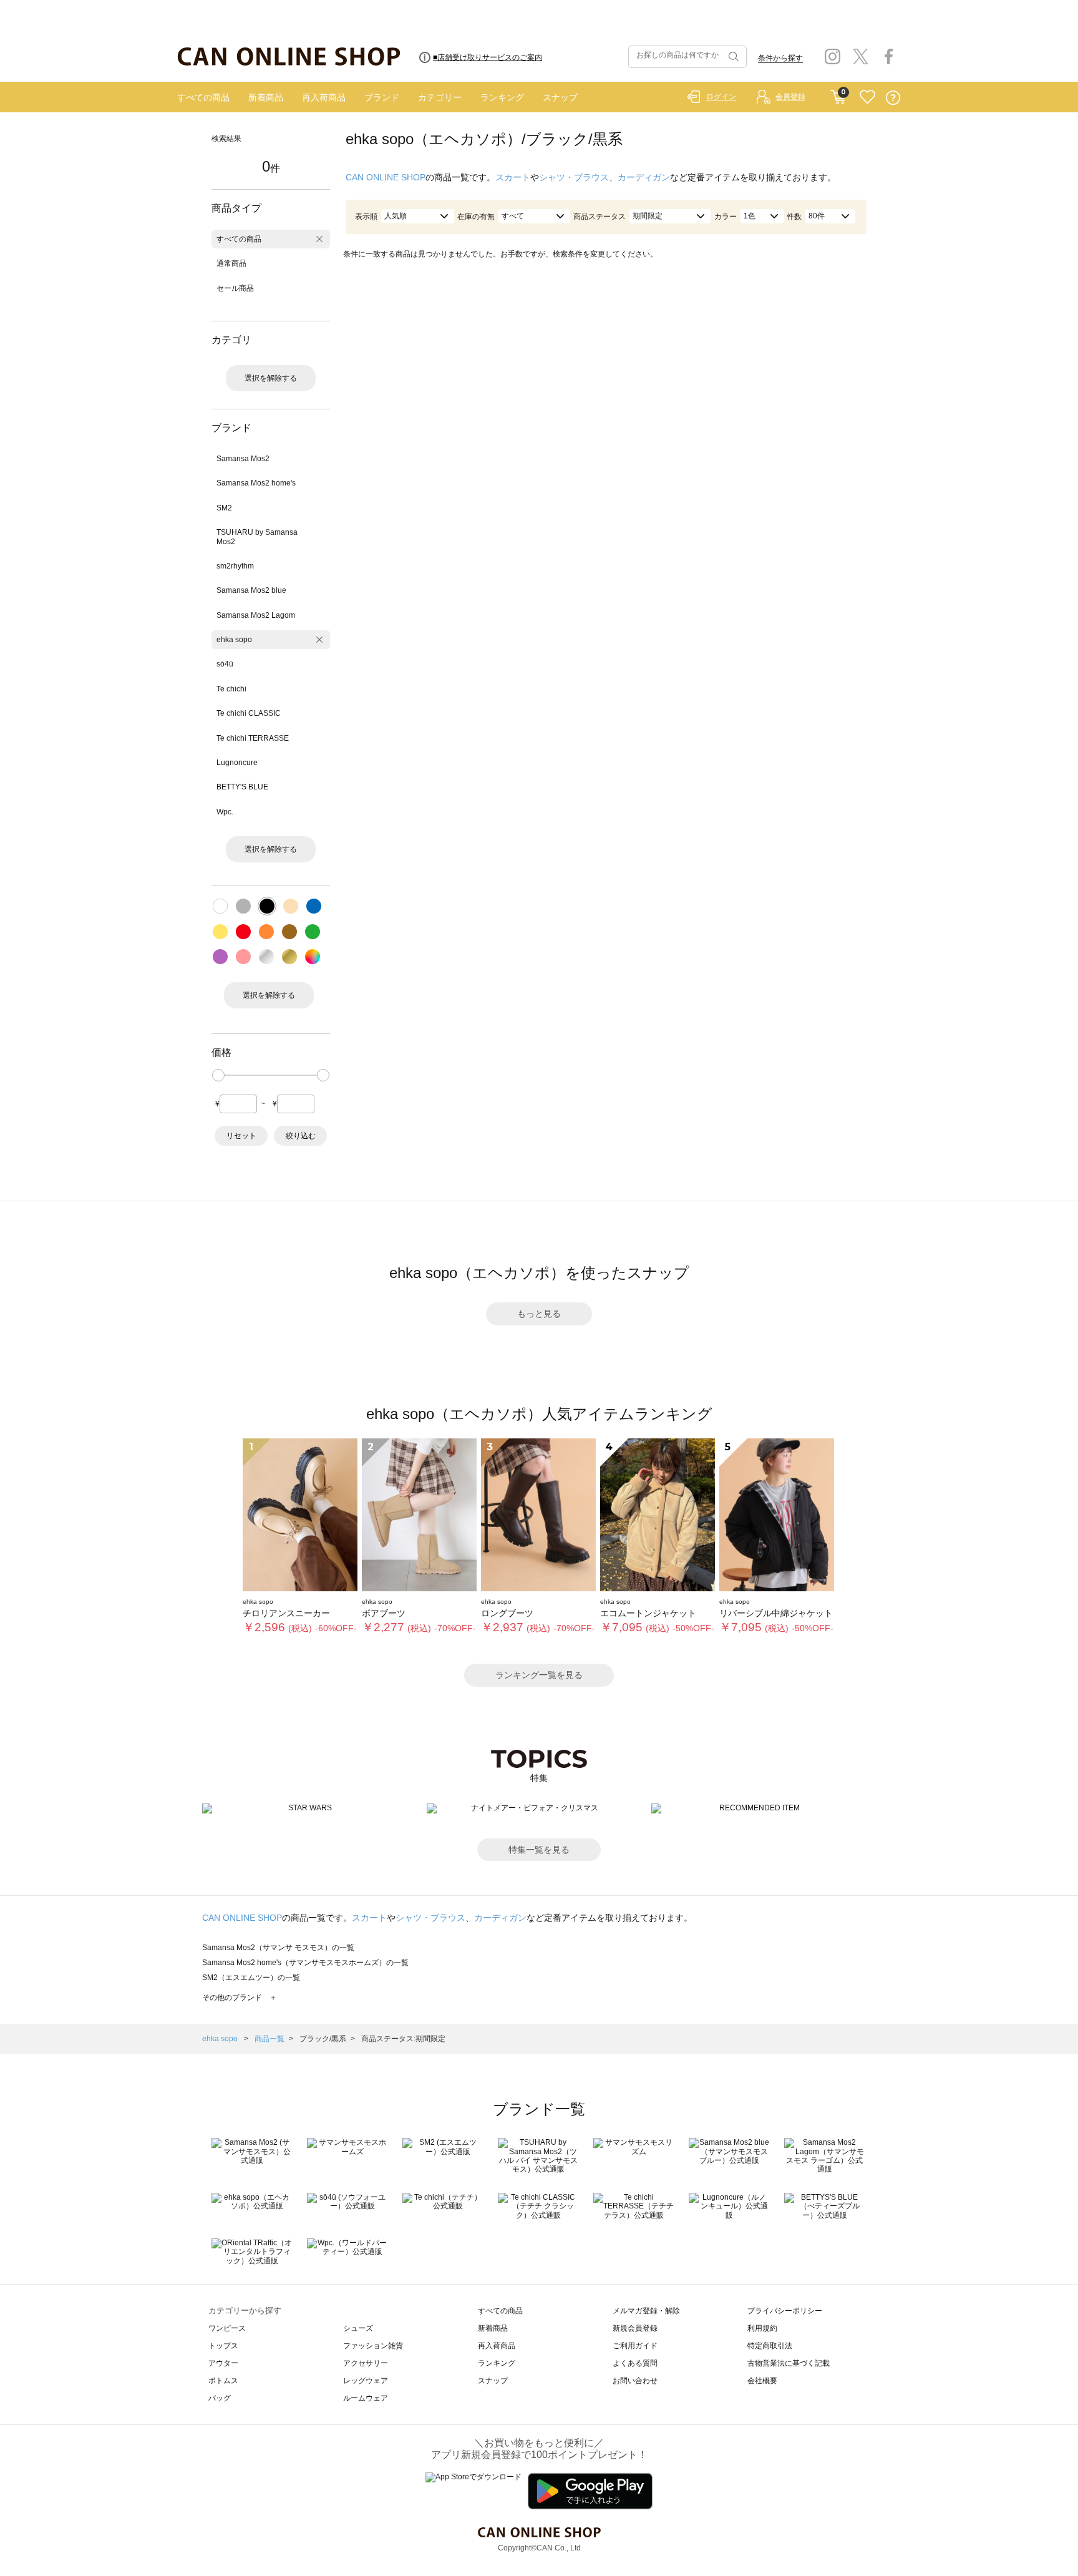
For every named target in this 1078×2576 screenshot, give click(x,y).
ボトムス (223, 2381)
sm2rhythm (235, 566)
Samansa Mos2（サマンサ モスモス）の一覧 (278, 1948)
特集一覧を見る (539, 1850)
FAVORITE (867, 98)
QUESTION (893, 98)
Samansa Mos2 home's (256, 483)
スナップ (560, 97)
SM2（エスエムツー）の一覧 (251, 1978)
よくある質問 (635, 2363)
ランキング (502, 97)
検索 (732, 57)
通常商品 (231, 263)
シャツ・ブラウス (574, 177)
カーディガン (644, 177)
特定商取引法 (770, 2346)
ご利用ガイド (635, 2346)
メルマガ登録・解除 (646, 2311)
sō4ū (225, 664)
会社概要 (762, 2381)
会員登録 (790, 97)
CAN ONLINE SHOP (386, 177)
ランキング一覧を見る (539, 1675)
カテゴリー (440, 97)
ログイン (721, 97)
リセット (241, 1136)
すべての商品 (203, 97)
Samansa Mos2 (243, 459)
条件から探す (780, 58)
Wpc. (225, 812)
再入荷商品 (324, 97)
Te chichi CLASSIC (249, 713)
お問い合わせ (635, 2381)
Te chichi (231, 689)
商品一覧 (269, 2039)
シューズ (358, 2328)
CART (838, 94)
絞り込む (301, 1136)
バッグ (220, 2398)
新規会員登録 (635, 2328)
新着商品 (266, 97)
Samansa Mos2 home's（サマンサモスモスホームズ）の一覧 (305, 1963)
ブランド (382, 97)
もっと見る (539, 1314)
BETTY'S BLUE (242, 787)
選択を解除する (271, 378)
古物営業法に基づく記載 (789, 2363)
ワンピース (227, 2328)
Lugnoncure (237, 763)
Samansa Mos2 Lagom (256, 615)
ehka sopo (234, 640)
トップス (223, 2346)
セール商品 (235, 288)
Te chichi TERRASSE (253, 738)
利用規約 (762, 2328)
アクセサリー (366, 2363)
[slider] (218, 1075)
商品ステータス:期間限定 (403, 2039)
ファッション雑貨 (373, 2346)
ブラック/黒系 (323, 2039)
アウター (223, 2363)
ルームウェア (366, 2398)
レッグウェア (366, 2381)
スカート (513, 177)
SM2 (224, 508)
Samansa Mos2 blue (251, 590)
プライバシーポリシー (785, 2311)
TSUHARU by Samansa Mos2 (257, 537)
